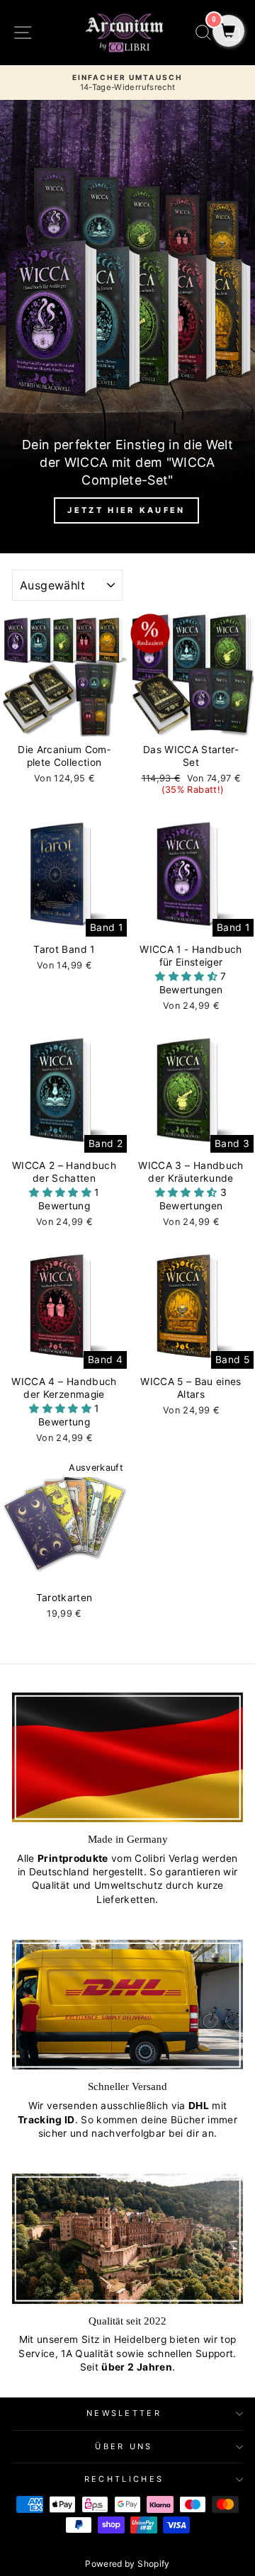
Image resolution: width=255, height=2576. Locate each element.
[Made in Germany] (127, 1757)
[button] (188, 976)
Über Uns (124, 2446)
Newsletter (124, 2413)
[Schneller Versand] (127, 2005)
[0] (228, 32)
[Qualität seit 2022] (127, 2238)
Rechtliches (124, 2479)
